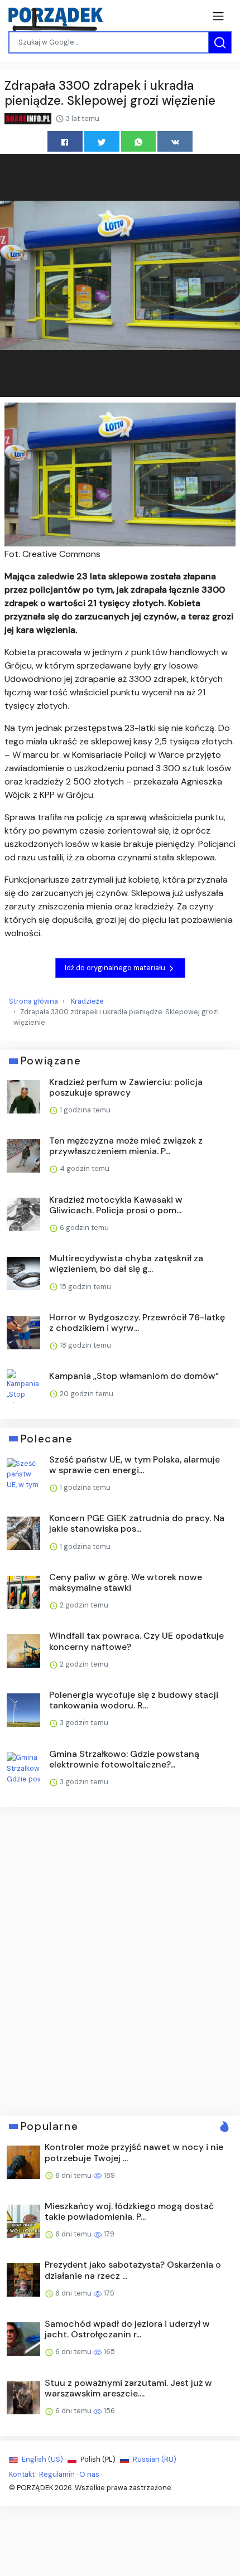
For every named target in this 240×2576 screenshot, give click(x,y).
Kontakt (22, 2474)
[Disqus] (120, 1960)
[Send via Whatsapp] (139, 141)
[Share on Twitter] (102, 141)
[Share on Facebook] (65, 141)
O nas (89, 2474)
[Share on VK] (175, 141)
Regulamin (57, 2474)
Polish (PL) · (99, 2459)
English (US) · (44, 2459)
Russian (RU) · (155, 2459)
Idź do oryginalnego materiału (116, 968)
